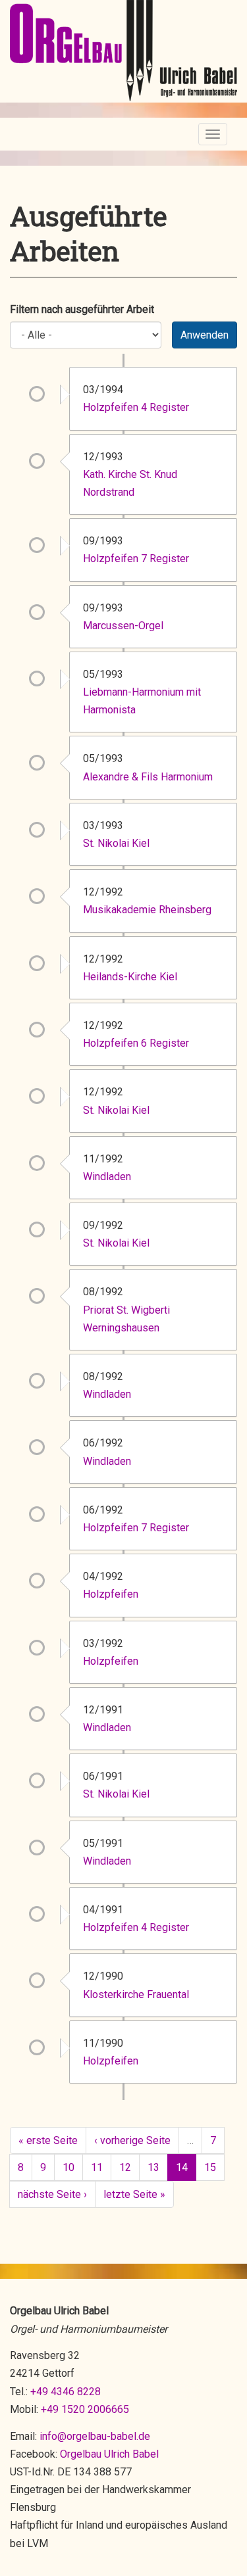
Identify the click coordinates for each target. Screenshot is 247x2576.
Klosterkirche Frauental (136, 1994)
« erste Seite (48, 2140)
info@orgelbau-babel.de (95, 2436)
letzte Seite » (134, 2194)
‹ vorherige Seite (132, 2140)
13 (153, 2167)
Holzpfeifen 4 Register (136, 407)
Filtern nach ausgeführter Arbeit (82, 309)
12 (125, 2167)
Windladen (107, 1177)
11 (97, 2167)
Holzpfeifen (111, 1594)
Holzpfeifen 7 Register (136, 559)
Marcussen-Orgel (123, 626)
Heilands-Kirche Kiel (130, 977)
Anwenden (205, 335)
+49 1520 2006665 (85, 2409)
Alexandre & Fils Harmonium (148, 777)
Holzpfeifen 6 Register (136, 1043)
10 (69, 2167)
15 (210, 2167)
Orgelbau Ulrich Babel (109, 2454)
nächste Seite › (52, 2194)
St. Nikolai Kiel (116, 843)
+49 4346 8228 (66, 2392)
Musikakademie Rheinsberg (147, 910)
